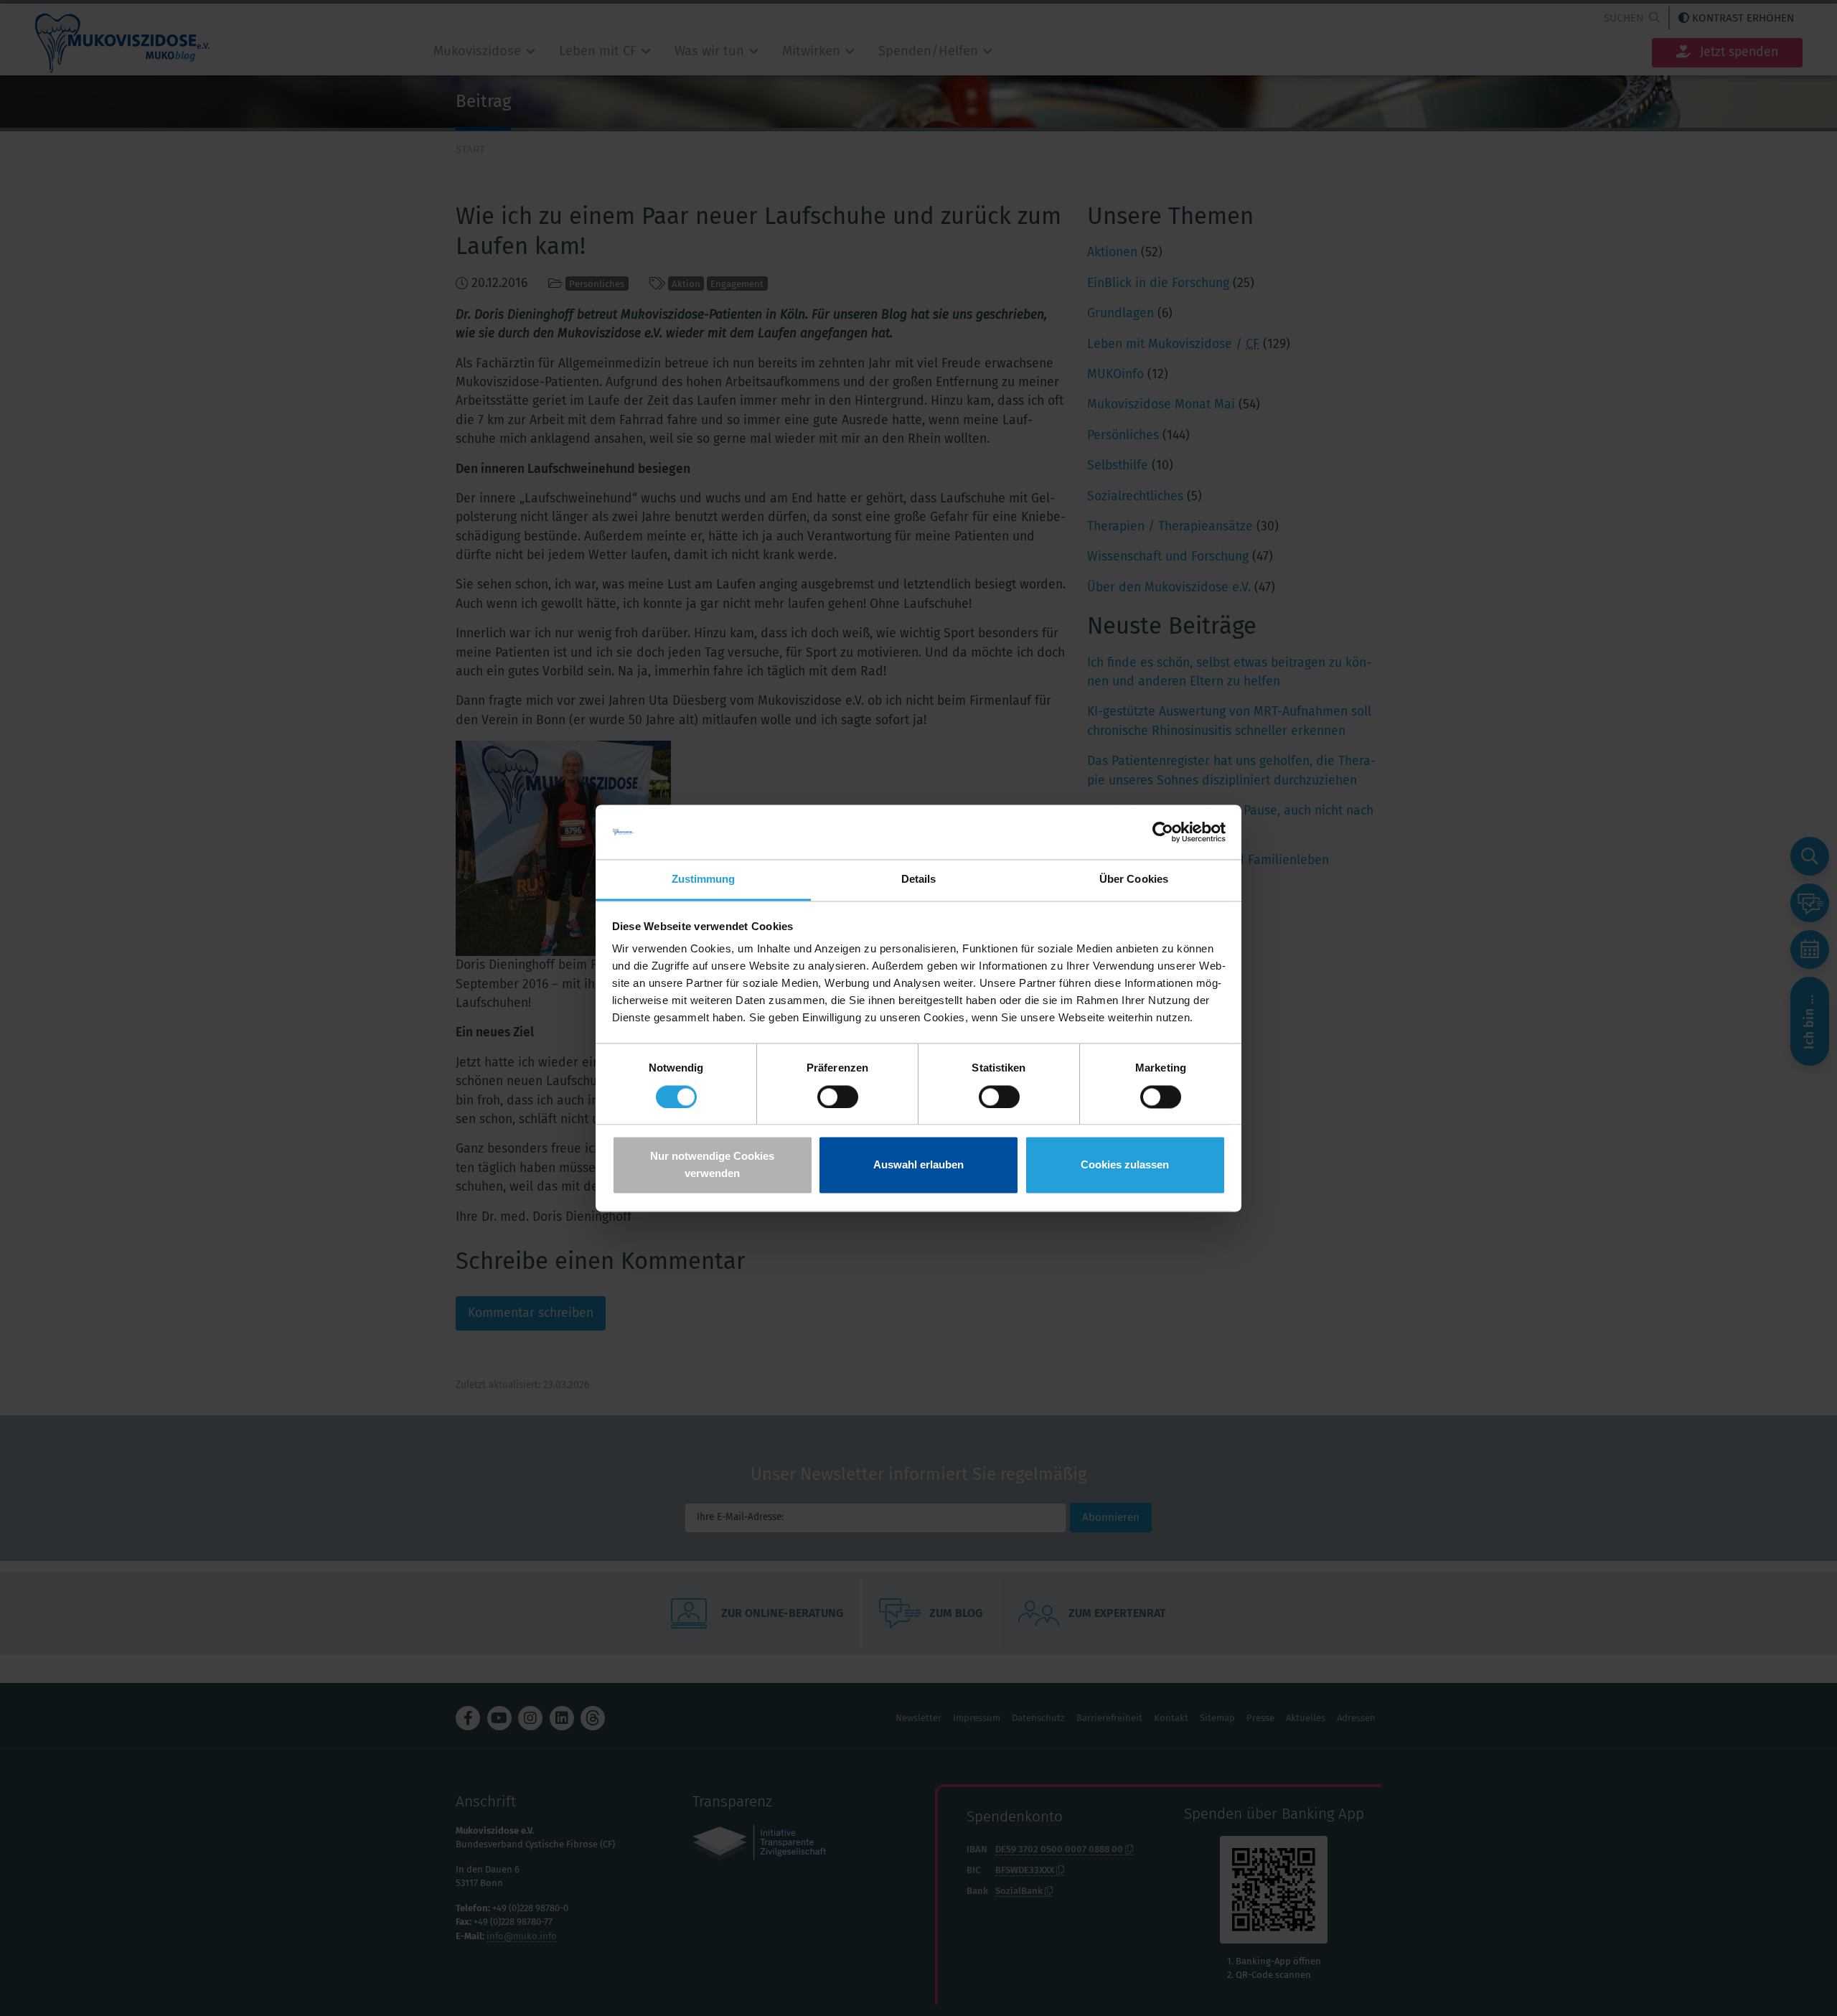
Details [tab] (919, 880)
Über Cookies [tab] (1134, 880)
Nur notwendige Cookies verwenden (712, 1165)
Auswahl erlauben (918, 1165)
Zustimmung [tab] (704, 880)
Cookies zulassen (1125, 1165)
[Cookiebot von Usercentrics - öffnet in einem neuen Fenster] (1163, 832)
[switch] (838, 1097)
